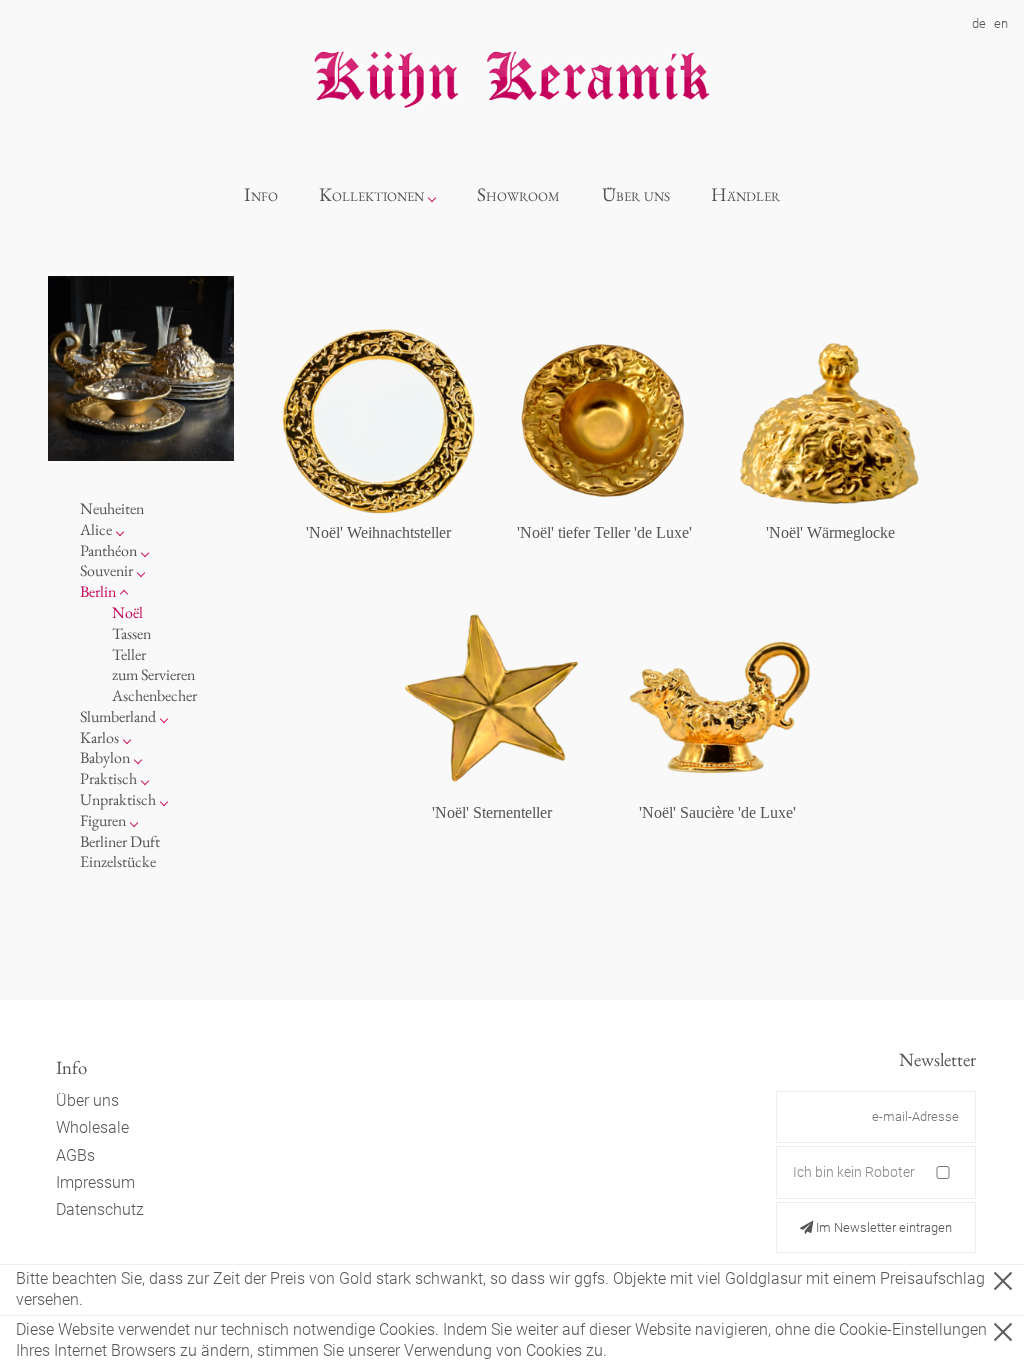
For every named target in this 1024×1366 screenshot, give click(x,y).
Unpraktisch (118, 799)
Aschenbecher (154, 695)
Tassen (131, 633)
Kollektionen (371, 194)
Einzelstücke (118, 861)
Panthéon (108, 550)
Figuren (103, 820)
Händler (745, 194)
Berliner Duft (120, 841)
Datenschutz (100, 1209)
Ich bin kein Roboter (854, 1172)
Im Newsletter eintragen (882, 1227)
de (979, 23)
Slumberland (118, 716)
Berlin (98, 591)
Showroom (518, 194)
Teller (129, 654)
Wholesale (92, 1127)
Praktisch (108, 778)
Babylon (105, 757)
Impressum (95, 1182)
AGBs (75, 1155)
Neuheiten (112, 508)
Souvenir (106, 570)
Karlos (99, 737)
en (1001, 23)
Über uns (636, 194)
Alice (96, 529)
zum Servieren (153, 674)
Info (261, 194)
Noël (127, 612)
